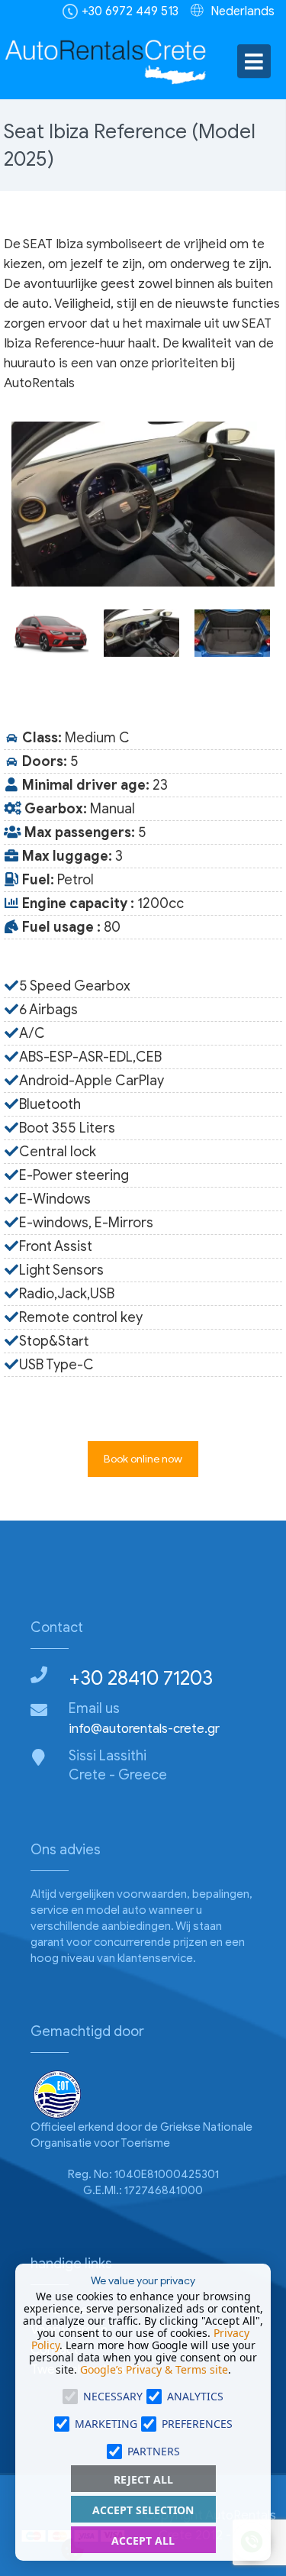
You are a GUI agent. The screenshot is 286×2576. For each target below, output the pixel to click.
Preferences (197, 2424)
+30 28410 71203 (141, 1678)
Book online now (143, 1459)
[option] (143, 504)
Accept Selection (143, 2510)
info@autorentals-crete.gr (144, 1729)
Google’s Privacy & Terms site (154, 2369)
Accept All (143, 2540)
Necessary (113, 2396)
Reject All (143, 2479)
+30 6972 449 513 (130, 11)
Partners (154, 2451)
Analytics (195, 2396)
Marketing (106, 2424)
